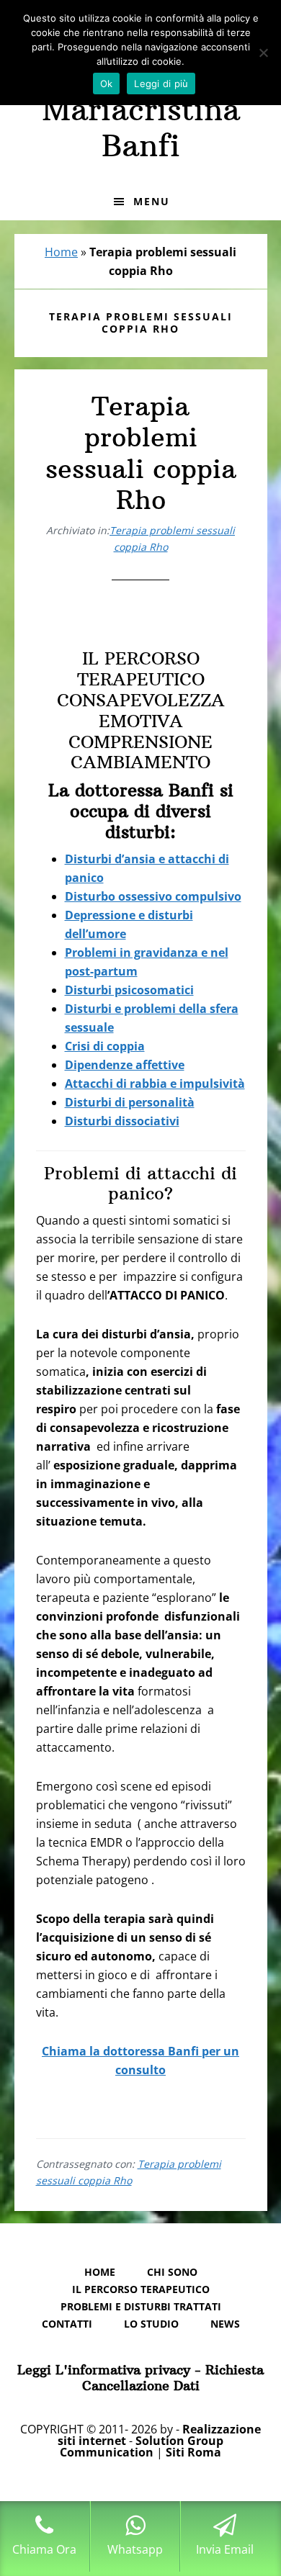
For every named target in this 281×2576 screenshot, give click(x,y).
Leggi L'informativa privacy (104, 2370)
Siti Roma (193, 2452)
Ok (107, 84)
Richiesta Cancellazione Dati (173, 2378)
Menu (152, 201)
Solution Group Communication (142, 2446)
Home (61, 252)
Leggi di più (161, 84)
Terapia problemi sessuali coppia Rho (141, 453)
